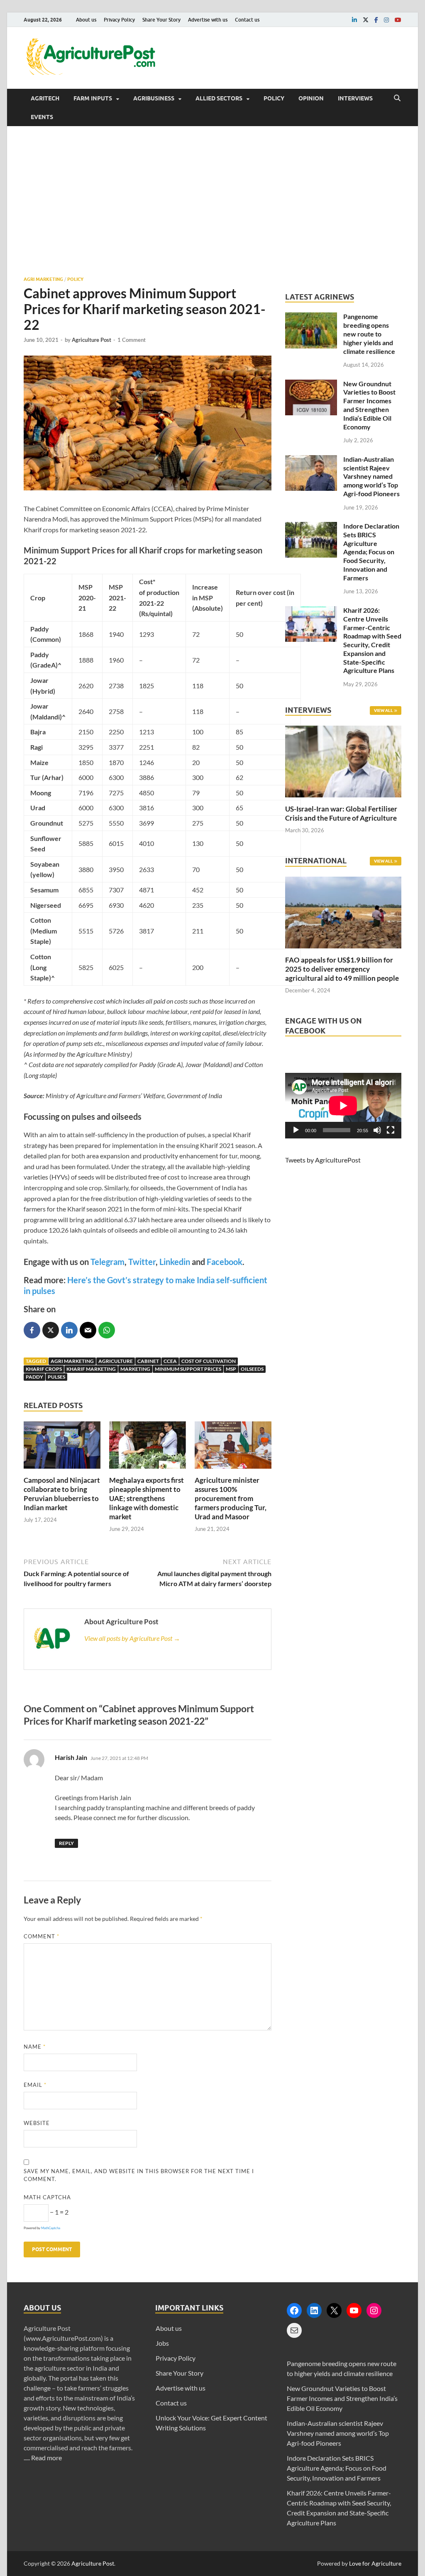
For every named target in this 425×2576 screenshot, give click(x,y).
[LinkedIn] (314, 2310)
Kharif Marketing (91, 1369)
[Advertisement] (212, 201)
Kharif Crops (44, 1369)
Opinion (311, 98)
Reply (66, 1843)
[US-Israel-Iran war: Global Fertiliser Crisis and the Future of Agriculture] (343, 799)
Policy (274, 98)
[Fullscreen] (391, 1130)
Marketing (135, 1369)
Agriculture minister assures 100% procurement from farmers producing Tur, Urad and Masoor (231, 1498)
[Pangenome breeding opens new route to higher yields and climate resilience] (311, 317)
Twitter (142, 1262)
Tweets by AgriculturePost (323, 1160)
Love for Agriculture (375, 2563)
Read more (46, 2458)
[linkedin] (354, 20)
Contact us (247, 20)
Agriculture (116, 1361)
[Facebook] (294, 2310)
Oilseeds (252, 1369)
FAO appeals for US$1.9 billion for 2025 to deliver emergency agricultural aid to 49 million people (342, 969)
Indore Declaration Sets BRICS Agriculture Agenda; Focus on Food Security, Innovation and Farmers (371, 552)
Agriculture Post (92, 340)
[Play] (296, 1130)
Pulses (56, 1377)
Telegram (107, 1262)
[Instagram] (374, 2310)
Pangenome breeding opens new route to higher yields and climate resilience (369, 334)
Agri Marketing (43, 279)
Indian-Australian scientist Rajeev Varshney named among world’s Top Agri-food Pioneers (371, 476)
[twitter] (366, 20)
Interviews (355, 98)
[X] (334, 2310)
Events (42, 117)
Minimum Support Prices (188, 1369)
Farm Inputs (93, 98)
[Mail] (294, 2330)
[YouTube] (354, 2310)
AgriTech (45, 98)
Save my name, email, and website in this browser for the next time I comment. (139, 2175)
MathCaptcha (51, 2228)
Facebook (225, 1262)
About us (86, 20)
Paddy (34, 1377)
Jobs (162, 2343)
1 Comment (132, 340)
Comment (42, 1936)
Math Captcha (47, 2197)
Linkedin (175, 1262)
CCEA (170, 1361)
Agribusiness (154, 98)
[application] (343, 1106)
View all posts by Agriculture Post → (132, 1638)
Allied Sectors (219, 98)
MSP (231, 1369)
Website (37, 2123)
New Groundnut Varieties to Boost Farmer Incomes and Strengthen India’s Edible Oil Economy (369, 405)
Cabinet (148, 1361)
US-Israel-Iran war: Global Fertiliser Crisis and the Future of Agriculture (341, 813)
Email (35, 2085)
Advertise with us (208, 20)
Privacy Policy (119, 20)
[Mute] (377, 1130)
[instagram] (386, 20)
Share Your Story (161, 20)
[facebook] (376, 20)
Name (35, 2047)
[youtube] (398, 20)
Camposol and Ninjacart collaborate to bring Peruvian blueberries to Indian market (62, 1494)
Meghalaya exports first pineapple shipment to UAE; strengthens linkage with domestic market (147, 1498)
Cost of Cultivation (209, 1361)
